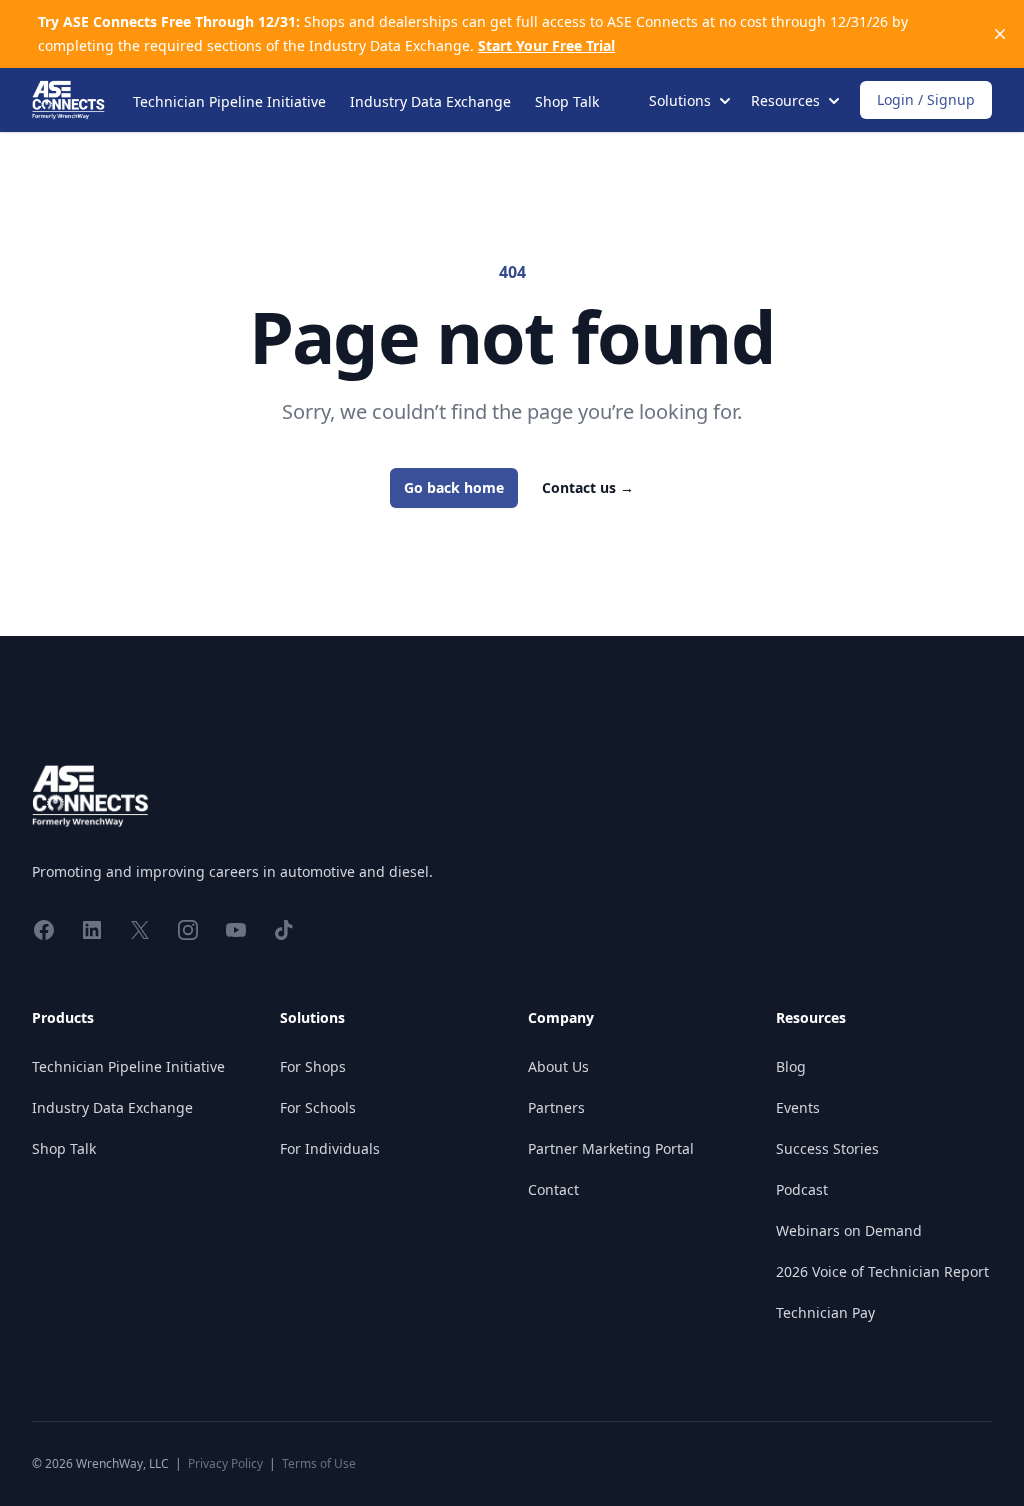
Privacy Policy (225, 1463)
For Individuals (330, 1148)
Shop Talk (567, 101)
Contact (553, 1189)
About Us (558, 1066)
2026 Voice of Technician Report (882, 1271)
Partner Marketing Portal (611, 1148)
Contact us (588, 487)
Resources (811, 1017)
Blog (791, 1066)
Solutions (312, 1017)
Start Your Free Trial (546, 45)
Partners (556, 1107)
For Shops (313, 1066)
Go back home (454, 487)
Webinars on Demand (849, 1230)
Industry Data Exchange (430, 101)
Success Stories (827, 1148)
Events (798, 1107)
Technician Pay (825, 1312)
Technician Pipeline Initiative (229, 101)
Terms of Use (319, 1463)
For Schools (318, 1107)
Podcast (802, 1189)
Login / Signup (926, 99)
